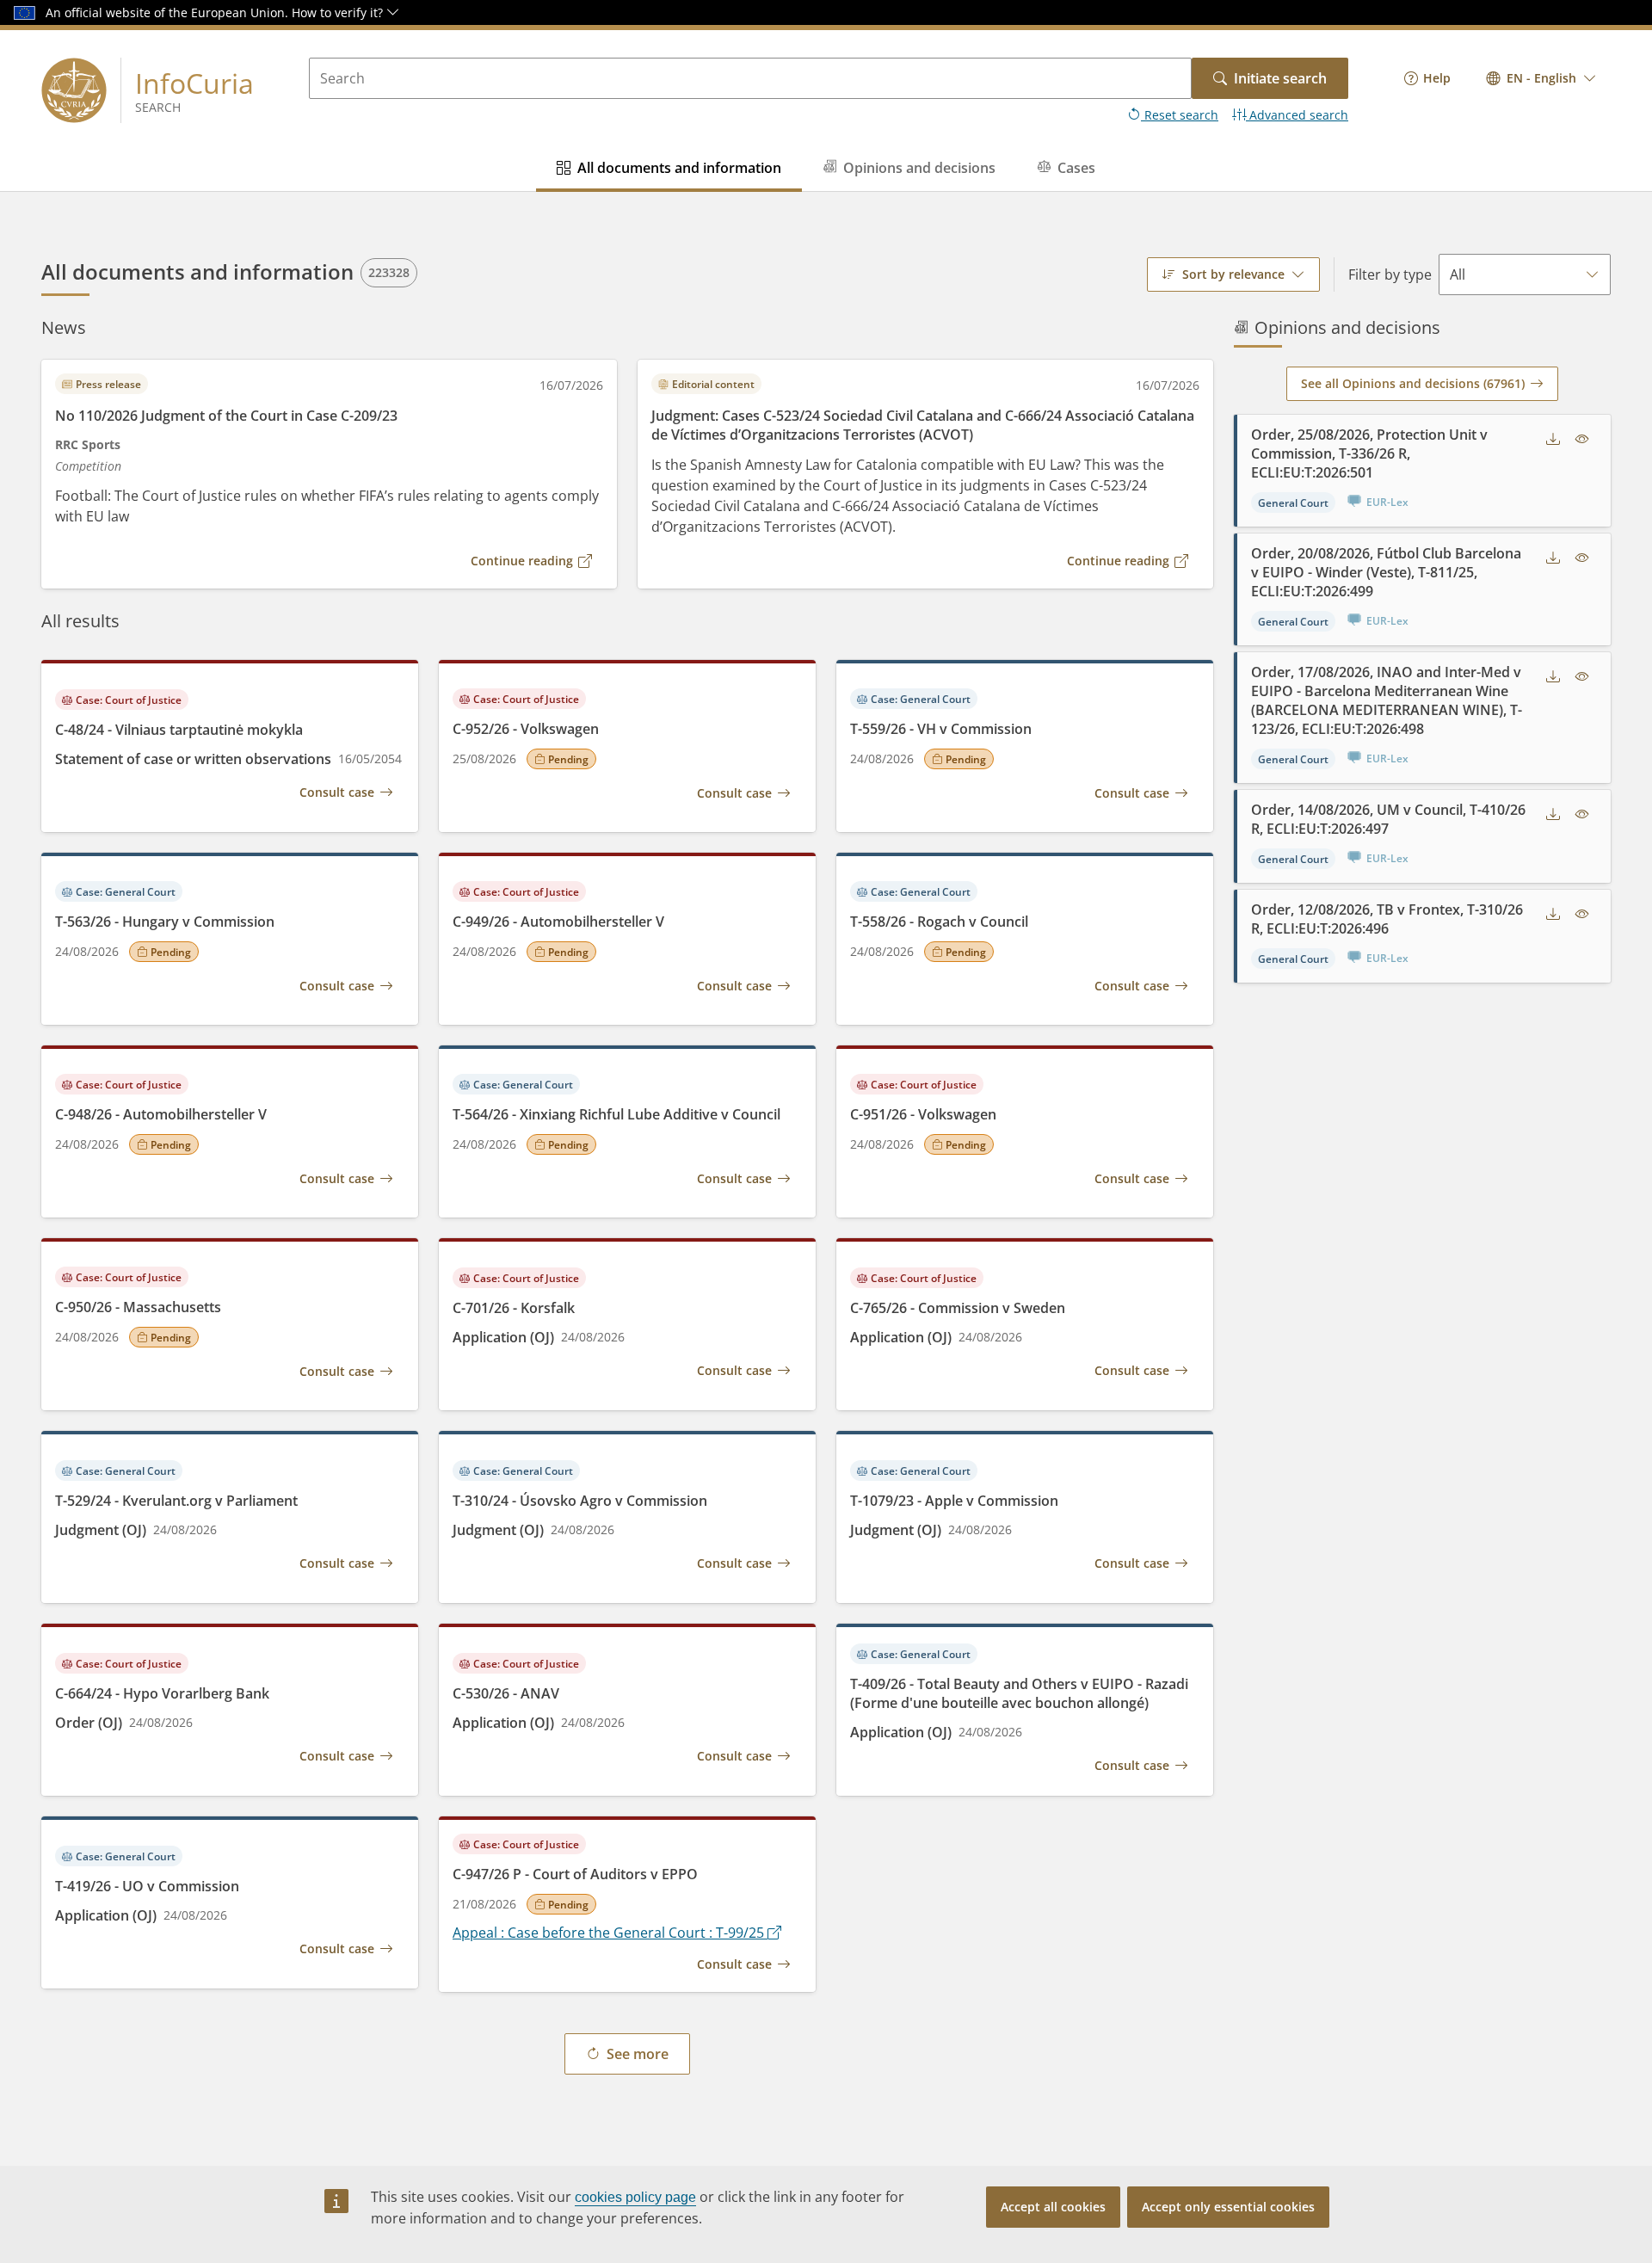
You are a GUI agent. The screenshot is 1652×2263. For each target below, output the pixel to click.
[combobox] (1541, 78)
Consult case (337, 792)
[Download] (1553, 439)
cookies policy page (635, 2197)
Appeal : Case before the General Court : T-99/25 (610, 1933)
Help (1437, 78)
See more (638, 2054)
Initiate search (1280, 78)
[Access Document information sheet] (1582, 439)
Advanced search (1297, 115)
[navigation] (1427, 78)
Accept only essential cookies (1228, 2207)
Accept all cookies (1053, 2207)
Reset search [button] (1180, 115)
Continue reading (522, 561)
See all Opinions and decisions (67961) (1413, 383)
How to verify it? (339, 12)
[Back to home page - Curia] (74, 90)
